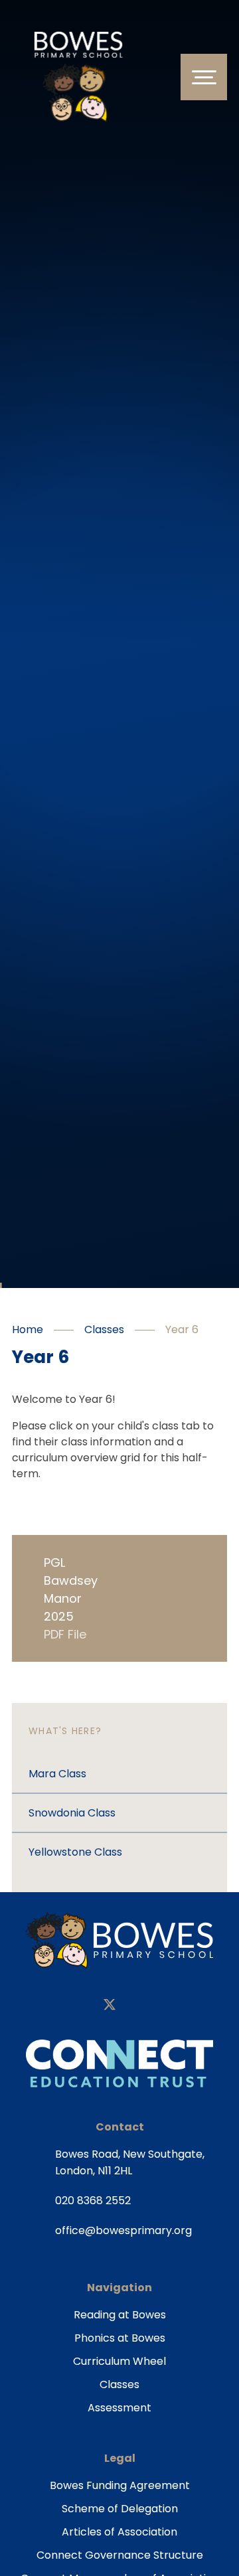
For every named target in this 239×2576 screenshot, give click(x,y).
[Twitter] (110, 2006)
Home (28, 1329)
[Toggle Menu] (204, 77)
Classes (104, 1329)
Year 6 (182, 1329)
